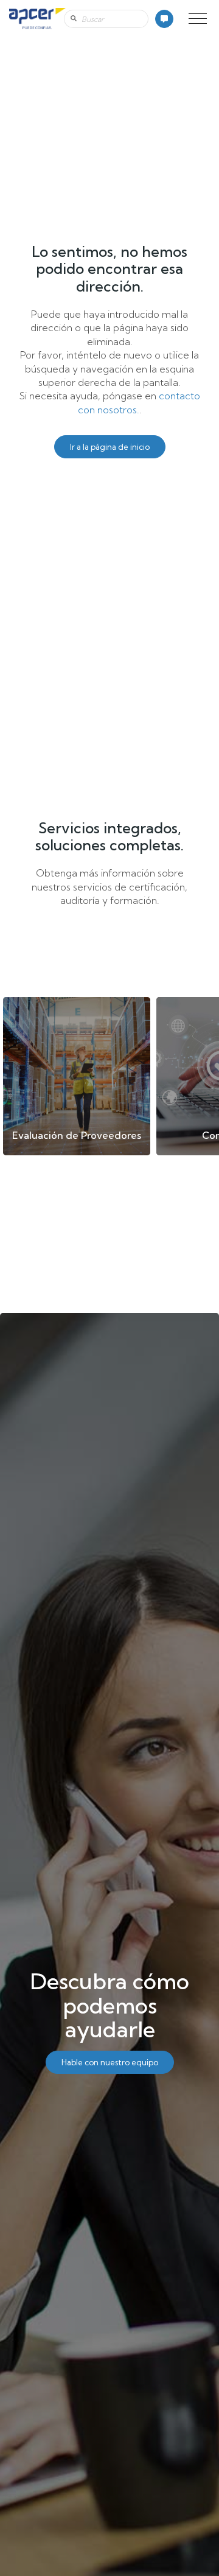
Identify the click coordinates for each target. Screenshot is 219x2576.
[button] (198, 19)
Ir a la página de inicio (110, 447)
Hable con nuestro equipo (110, 2062)
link (77, 1076)
